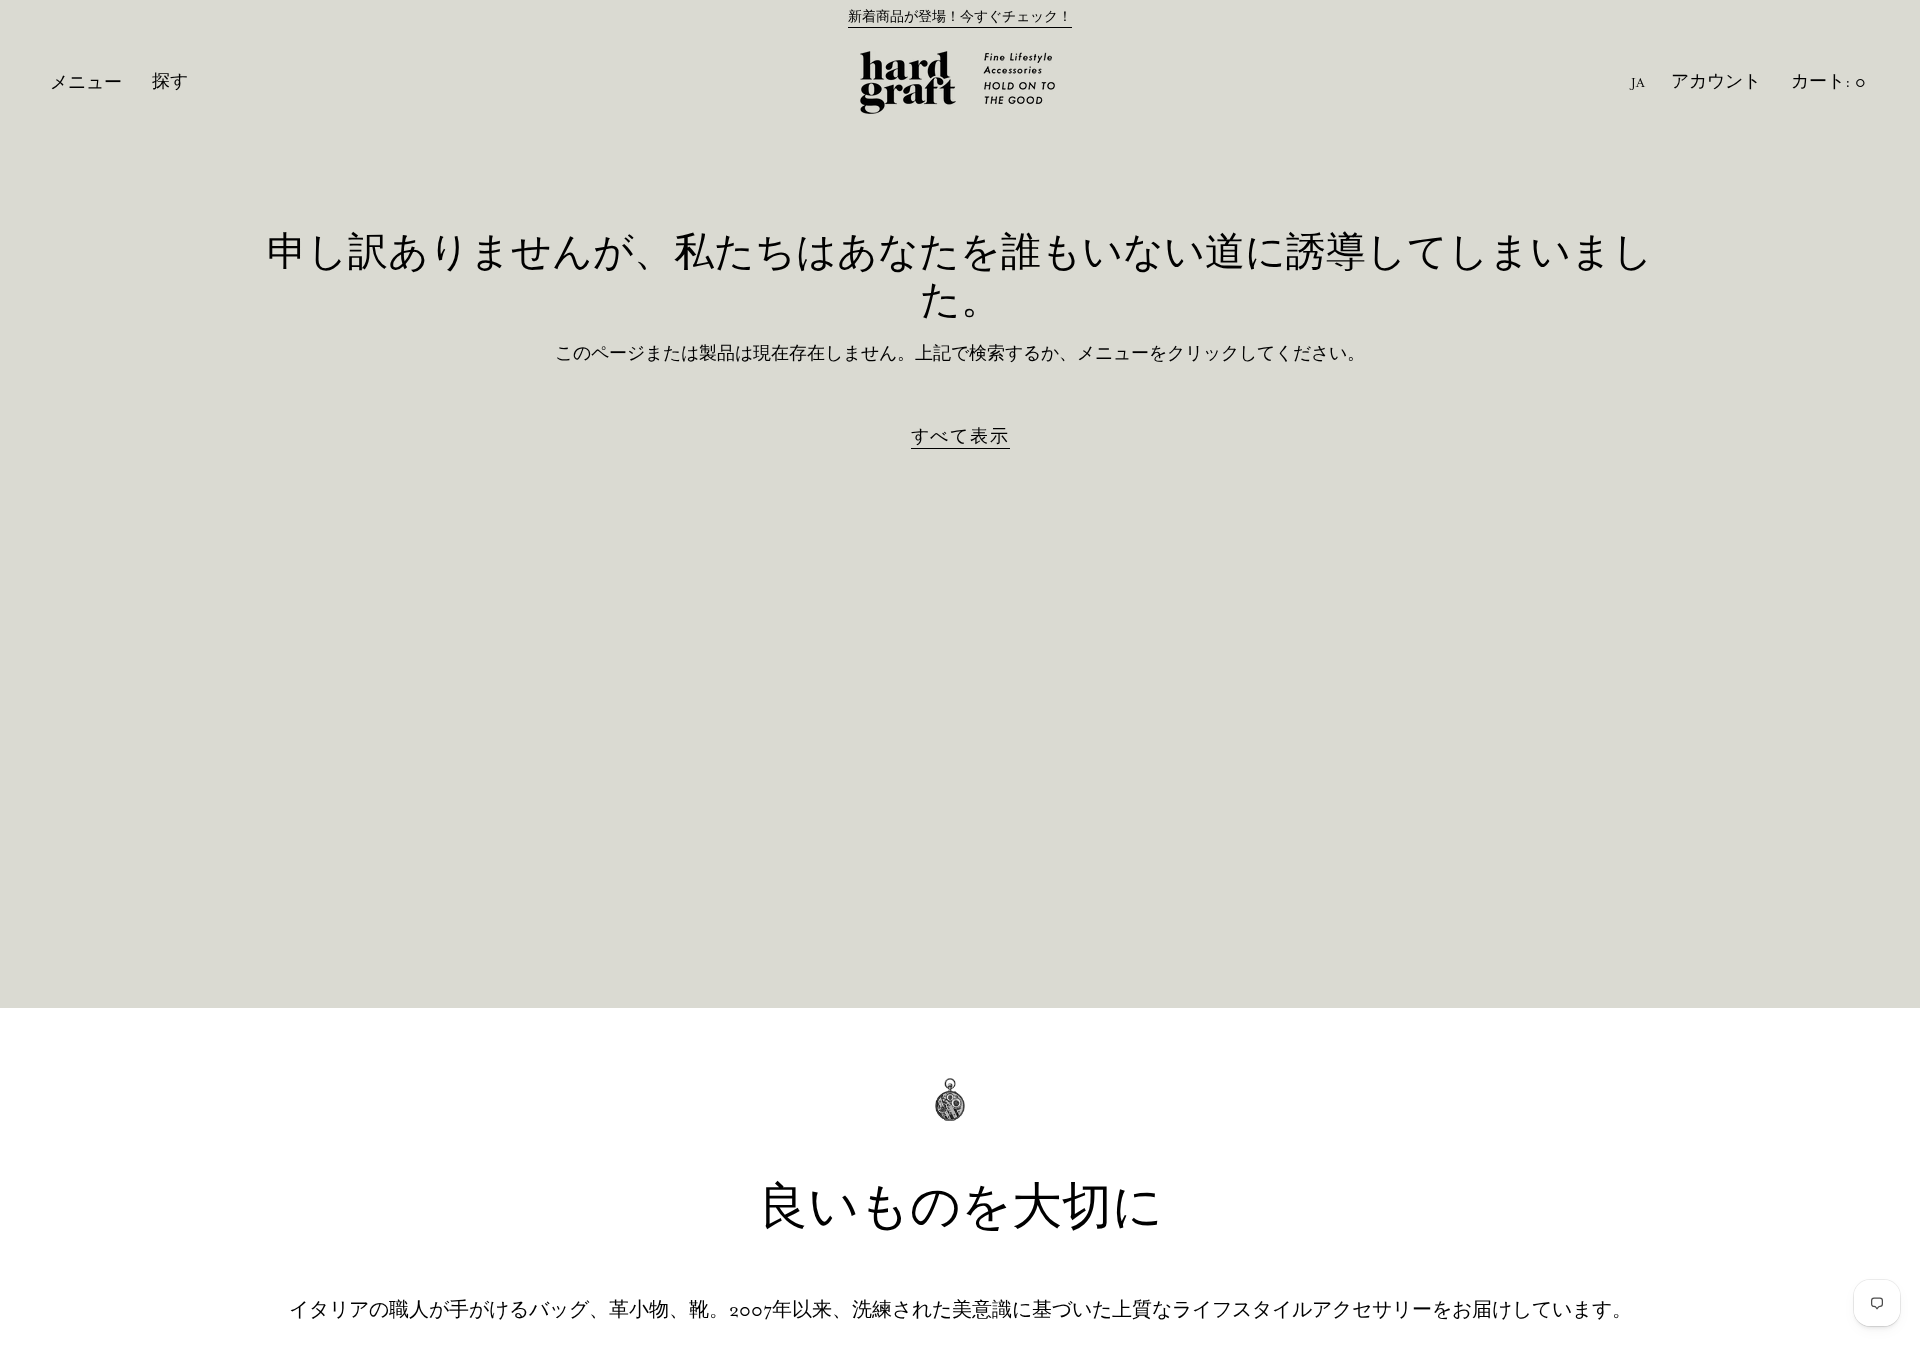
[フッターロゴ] (960, 1113)
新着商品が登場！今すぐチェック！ (960, 17)
